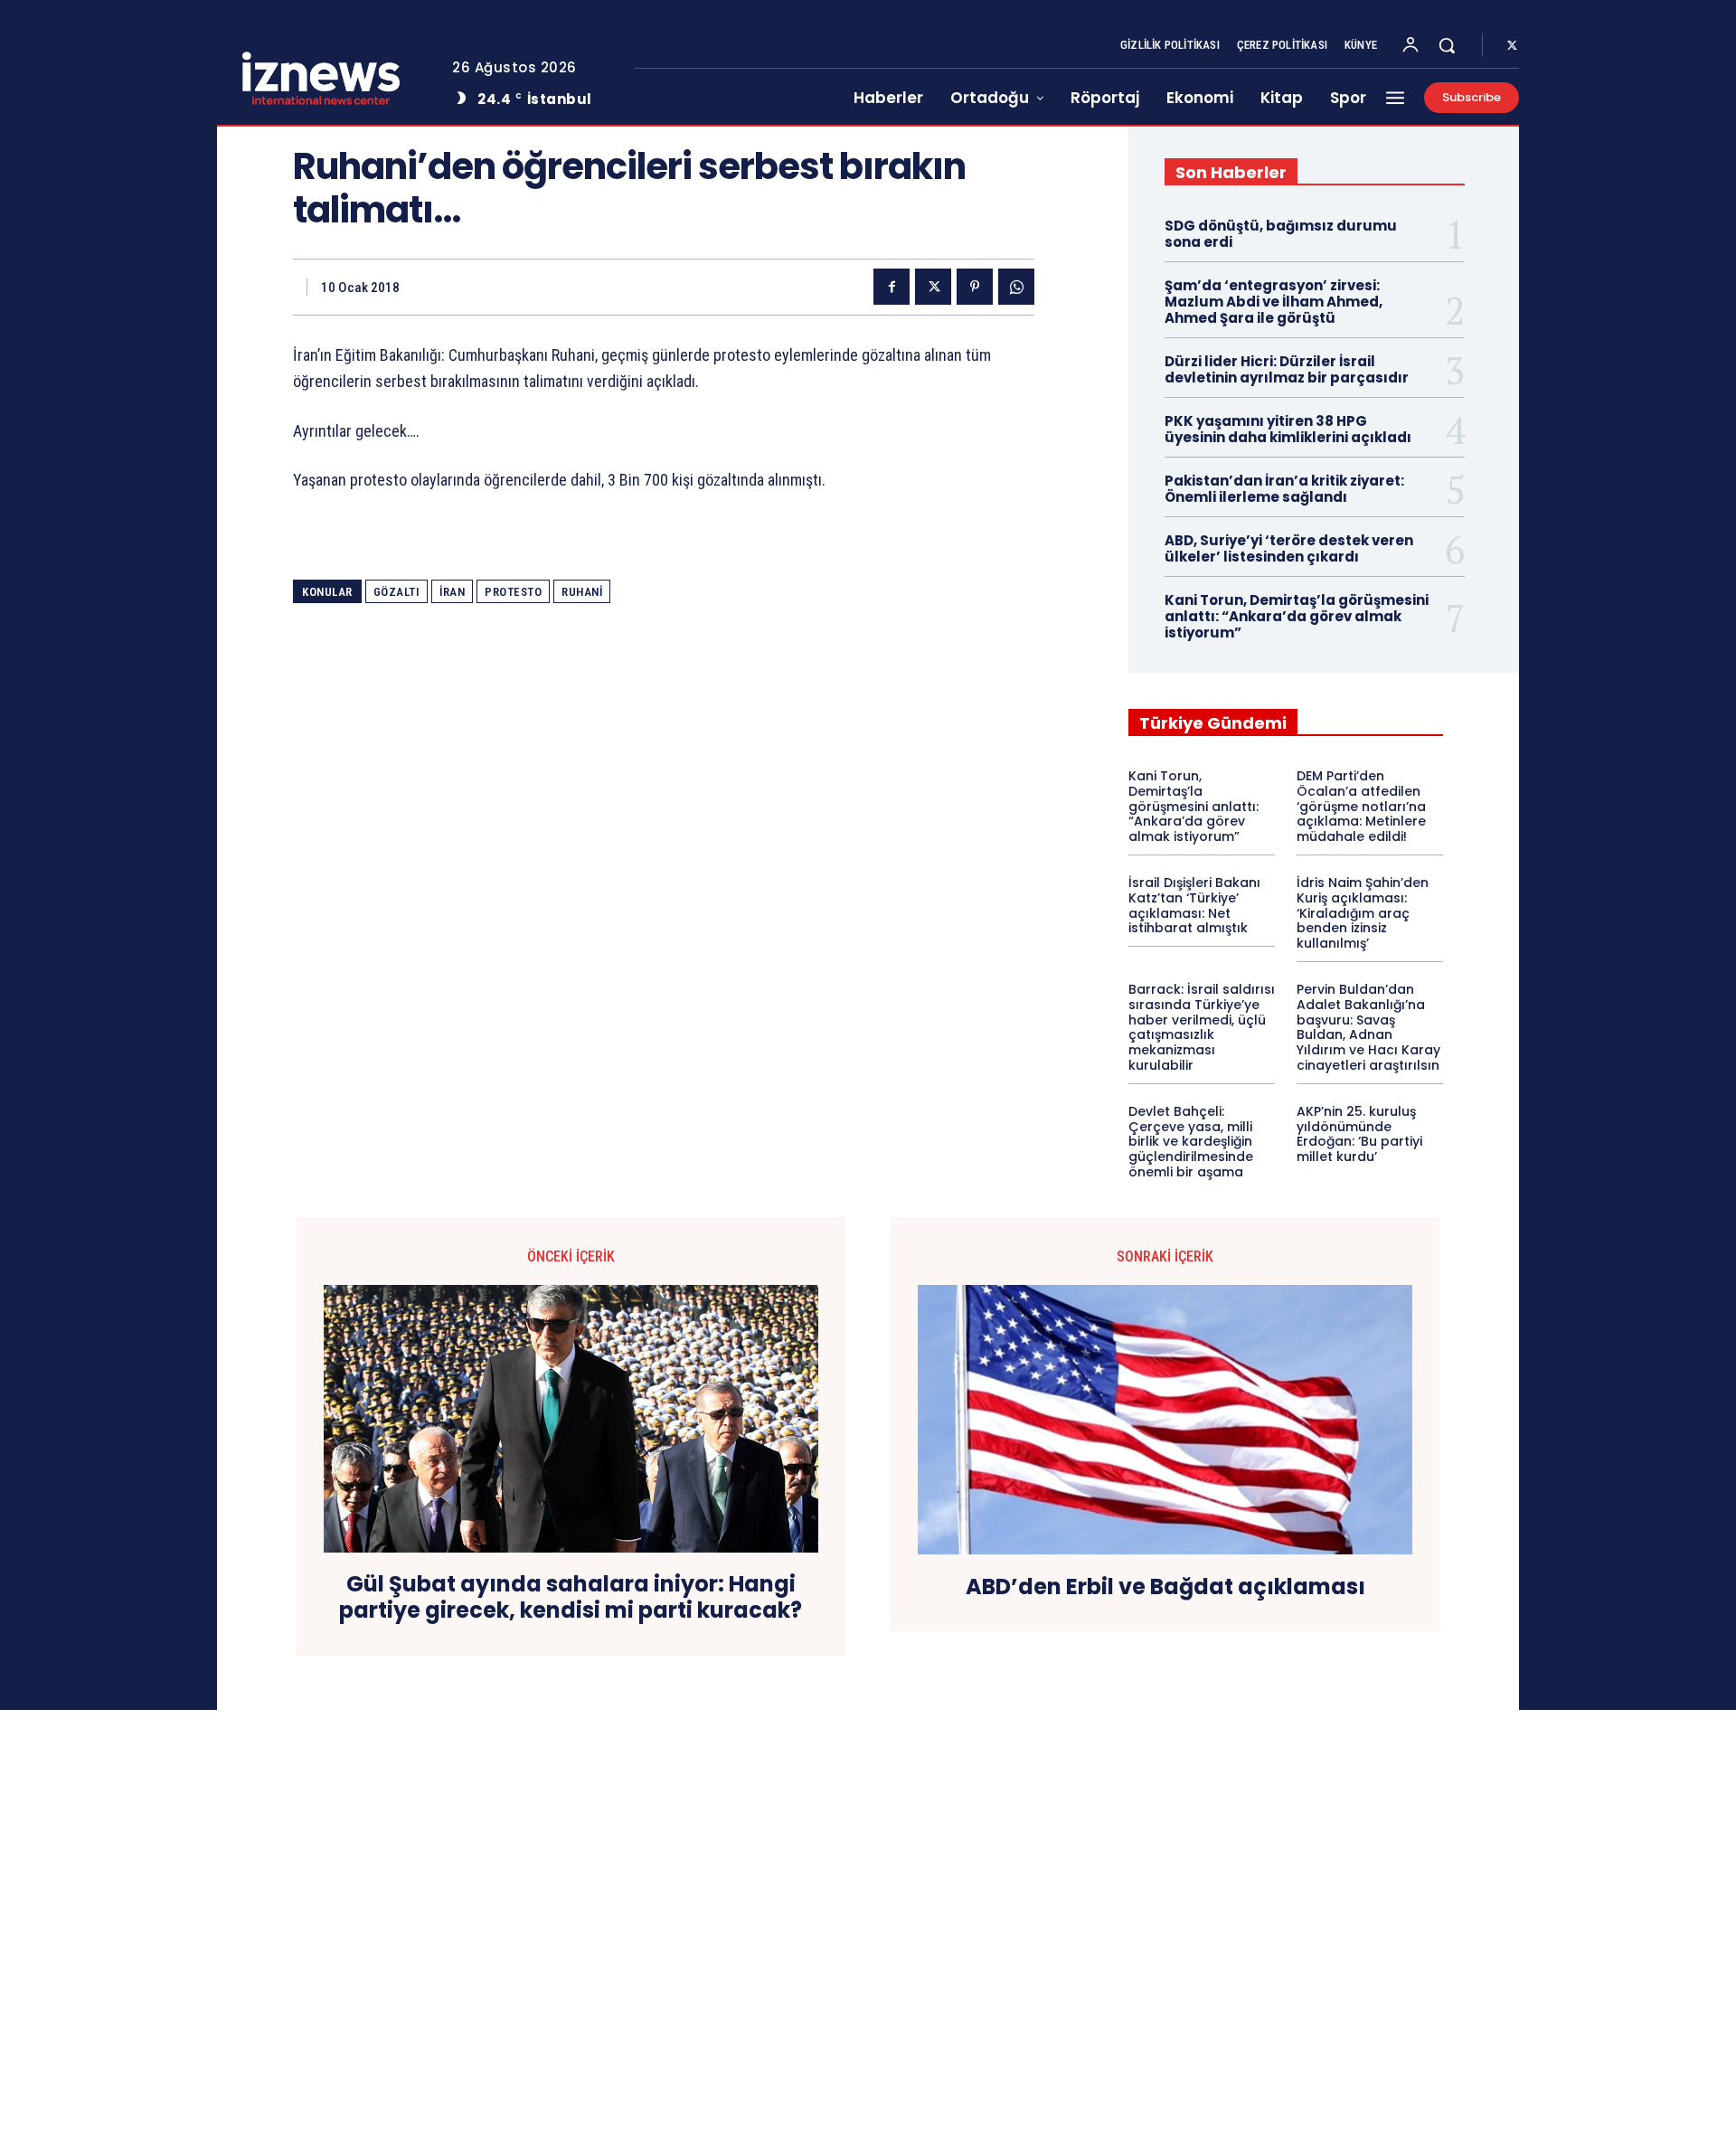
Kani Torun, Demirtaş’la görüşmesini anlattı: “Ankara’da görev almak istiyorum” (1297, 616)
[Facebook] (892, 287)
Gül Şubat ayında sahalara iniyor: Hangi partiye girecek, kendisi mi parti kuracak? (571, 1598)
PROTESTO (513, 592)
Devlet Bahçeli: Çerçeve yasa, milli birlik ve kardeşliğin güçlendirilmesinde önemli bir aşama (1191, 1142)
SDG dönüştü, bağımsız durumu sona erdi (1281, 234)
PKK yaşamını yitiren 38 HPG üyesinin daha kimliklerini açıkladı (1288, 429)
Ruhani (582, 592)
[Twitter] (1512, 46)
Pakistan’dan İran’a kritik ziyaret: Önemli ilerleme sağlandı (1284, 489)
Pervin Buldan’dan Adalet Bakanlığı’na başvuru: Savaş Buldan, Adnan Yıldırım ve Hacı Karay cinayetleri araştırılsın (1368, 1027)
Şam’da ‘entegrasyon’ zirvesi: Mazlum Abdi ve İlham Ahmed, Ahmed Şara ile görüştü (1274, 302)
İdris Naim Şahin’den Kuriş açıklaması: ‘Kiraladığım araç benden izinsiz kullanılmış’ (1363, 913)
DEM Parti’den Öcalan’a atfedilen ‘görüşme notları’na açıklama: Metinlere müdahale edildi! (1361, 806)
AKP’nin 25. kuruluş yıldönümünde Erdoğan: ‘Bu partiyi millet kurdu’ (1359, 1134)
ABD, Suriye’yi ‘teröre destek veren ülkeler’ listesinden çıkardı (1289, 548)
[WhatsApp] (1016, 287)
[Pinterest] (975, 287)
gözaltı (397, 592)
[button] (1447, 45)
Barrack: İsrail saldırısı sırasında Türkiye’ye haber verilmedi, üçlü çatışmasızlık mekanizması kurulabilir (1202, 1027)
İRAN (452, 592)
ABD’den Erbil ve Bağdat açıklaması (1165, 1587)
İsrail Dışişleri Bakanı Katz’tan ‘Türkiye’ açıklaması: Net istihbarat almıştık (1194, 905)
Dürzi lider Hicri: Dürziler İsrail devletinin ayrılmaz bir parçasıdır (1287, 369)
